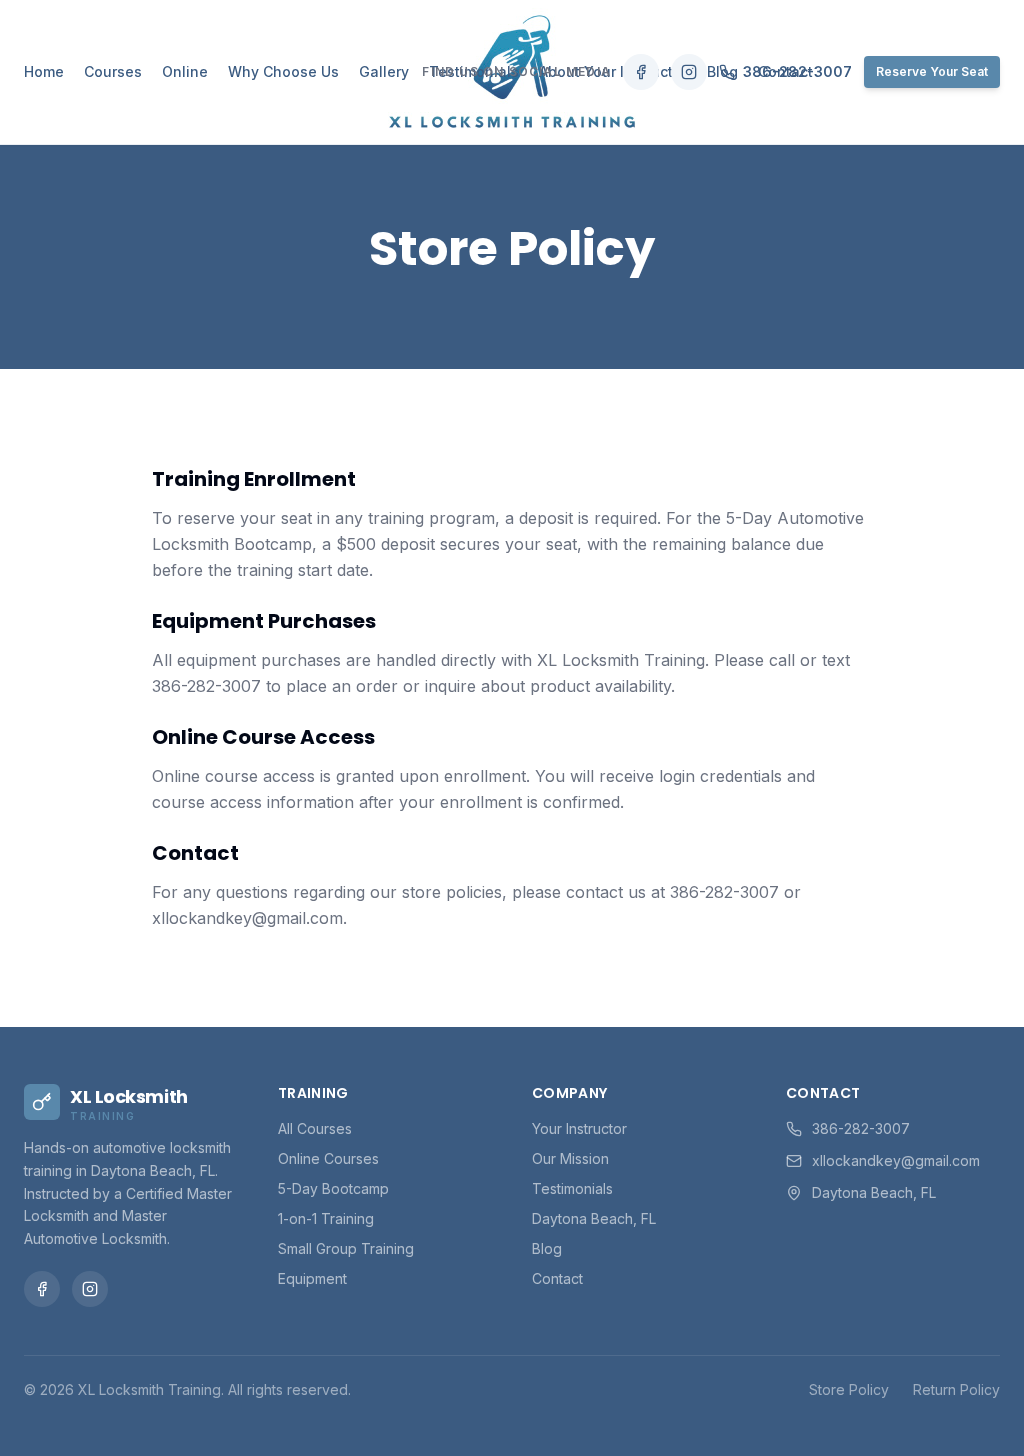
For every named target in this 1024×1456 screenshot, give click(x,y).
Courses (113, 71)
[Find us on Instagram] (689, 72)
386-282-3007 (797, 71)
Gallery (384, 71)
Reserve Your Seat (932, 71)
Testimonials (572, 1188)
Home (44, 71)
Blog (547, 1248)
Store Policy (849, 1389)
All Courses (315, 1128)
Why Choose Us (283, 71)
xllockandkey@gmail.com (896, 1160)
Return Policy (956, 1389)
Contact (557, 1278)
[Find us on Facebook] (641, 72)
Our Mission (570, 1158)
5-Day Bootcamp (333, 1188)
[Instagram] (90, 1289)
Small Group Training (346, 1248)
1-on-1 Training (326, 1218)
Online (185, 71)
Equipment (312, 1278)
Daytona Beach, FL (594, 1218)
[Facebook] (42, 1289)
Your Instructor (579, 1128)
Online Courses (328, 1158)
